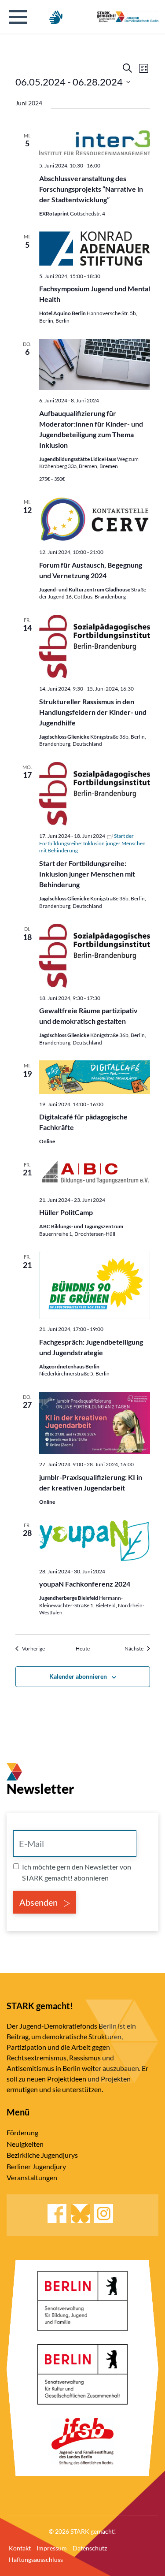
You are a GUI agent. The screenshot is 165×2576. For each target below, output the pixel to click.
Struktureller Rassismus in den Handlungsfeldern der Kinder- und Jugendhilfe (93, 712)
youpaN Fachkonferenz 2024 (85, 1584)
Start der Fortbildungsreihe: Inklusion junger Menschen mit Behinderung (87, 874)
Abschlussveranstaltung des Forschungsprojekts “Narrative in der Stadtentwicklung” (91, 189)
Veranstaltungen (32, 2177)
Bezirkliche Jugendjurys (42, 2155)
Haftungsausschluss (36, 2559)
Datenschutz (90, 2548)
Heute (83, 1649)
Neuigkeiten (25, 2144)
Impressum (52, 2548)
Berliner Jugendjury (36, 2166)
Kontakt (20, 2548)
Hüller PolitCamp (66, 1212)
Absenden (39, 1902)
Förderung (22, 2132)
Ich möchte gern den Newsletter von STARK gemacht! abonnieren (77, 1872)
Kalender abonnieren (78, 1676)
